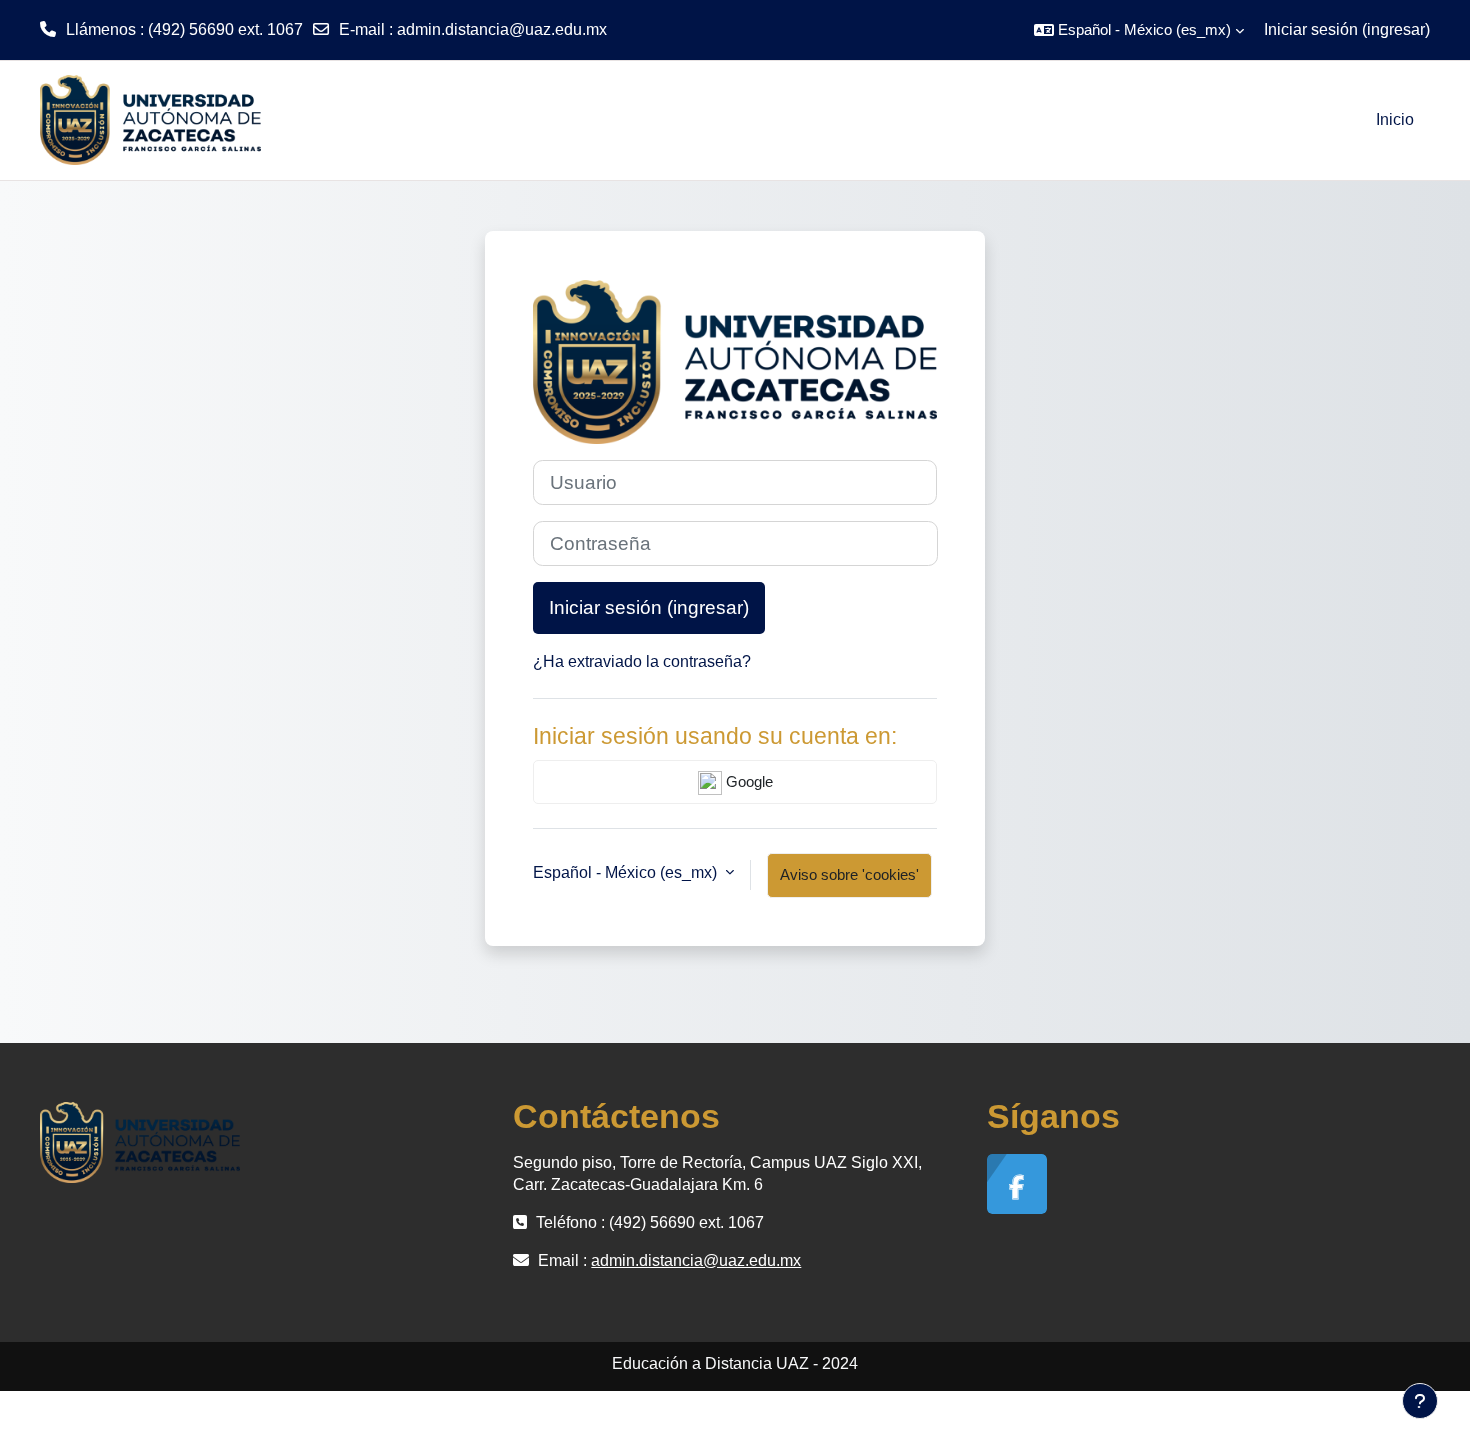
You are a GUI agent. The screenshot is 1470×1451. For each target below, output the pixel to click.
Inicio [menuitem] (1395, 119)
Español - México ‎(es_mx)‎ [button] (627, 872)
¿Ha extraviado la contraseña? (642, 661)
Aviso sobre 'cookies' (849, 874)
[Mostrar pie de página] (1420, 1401)
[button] (1139, 30)
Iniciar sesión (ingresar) (1347, 29)
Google (747, 781)
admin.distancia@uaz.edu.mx (502, 29)
